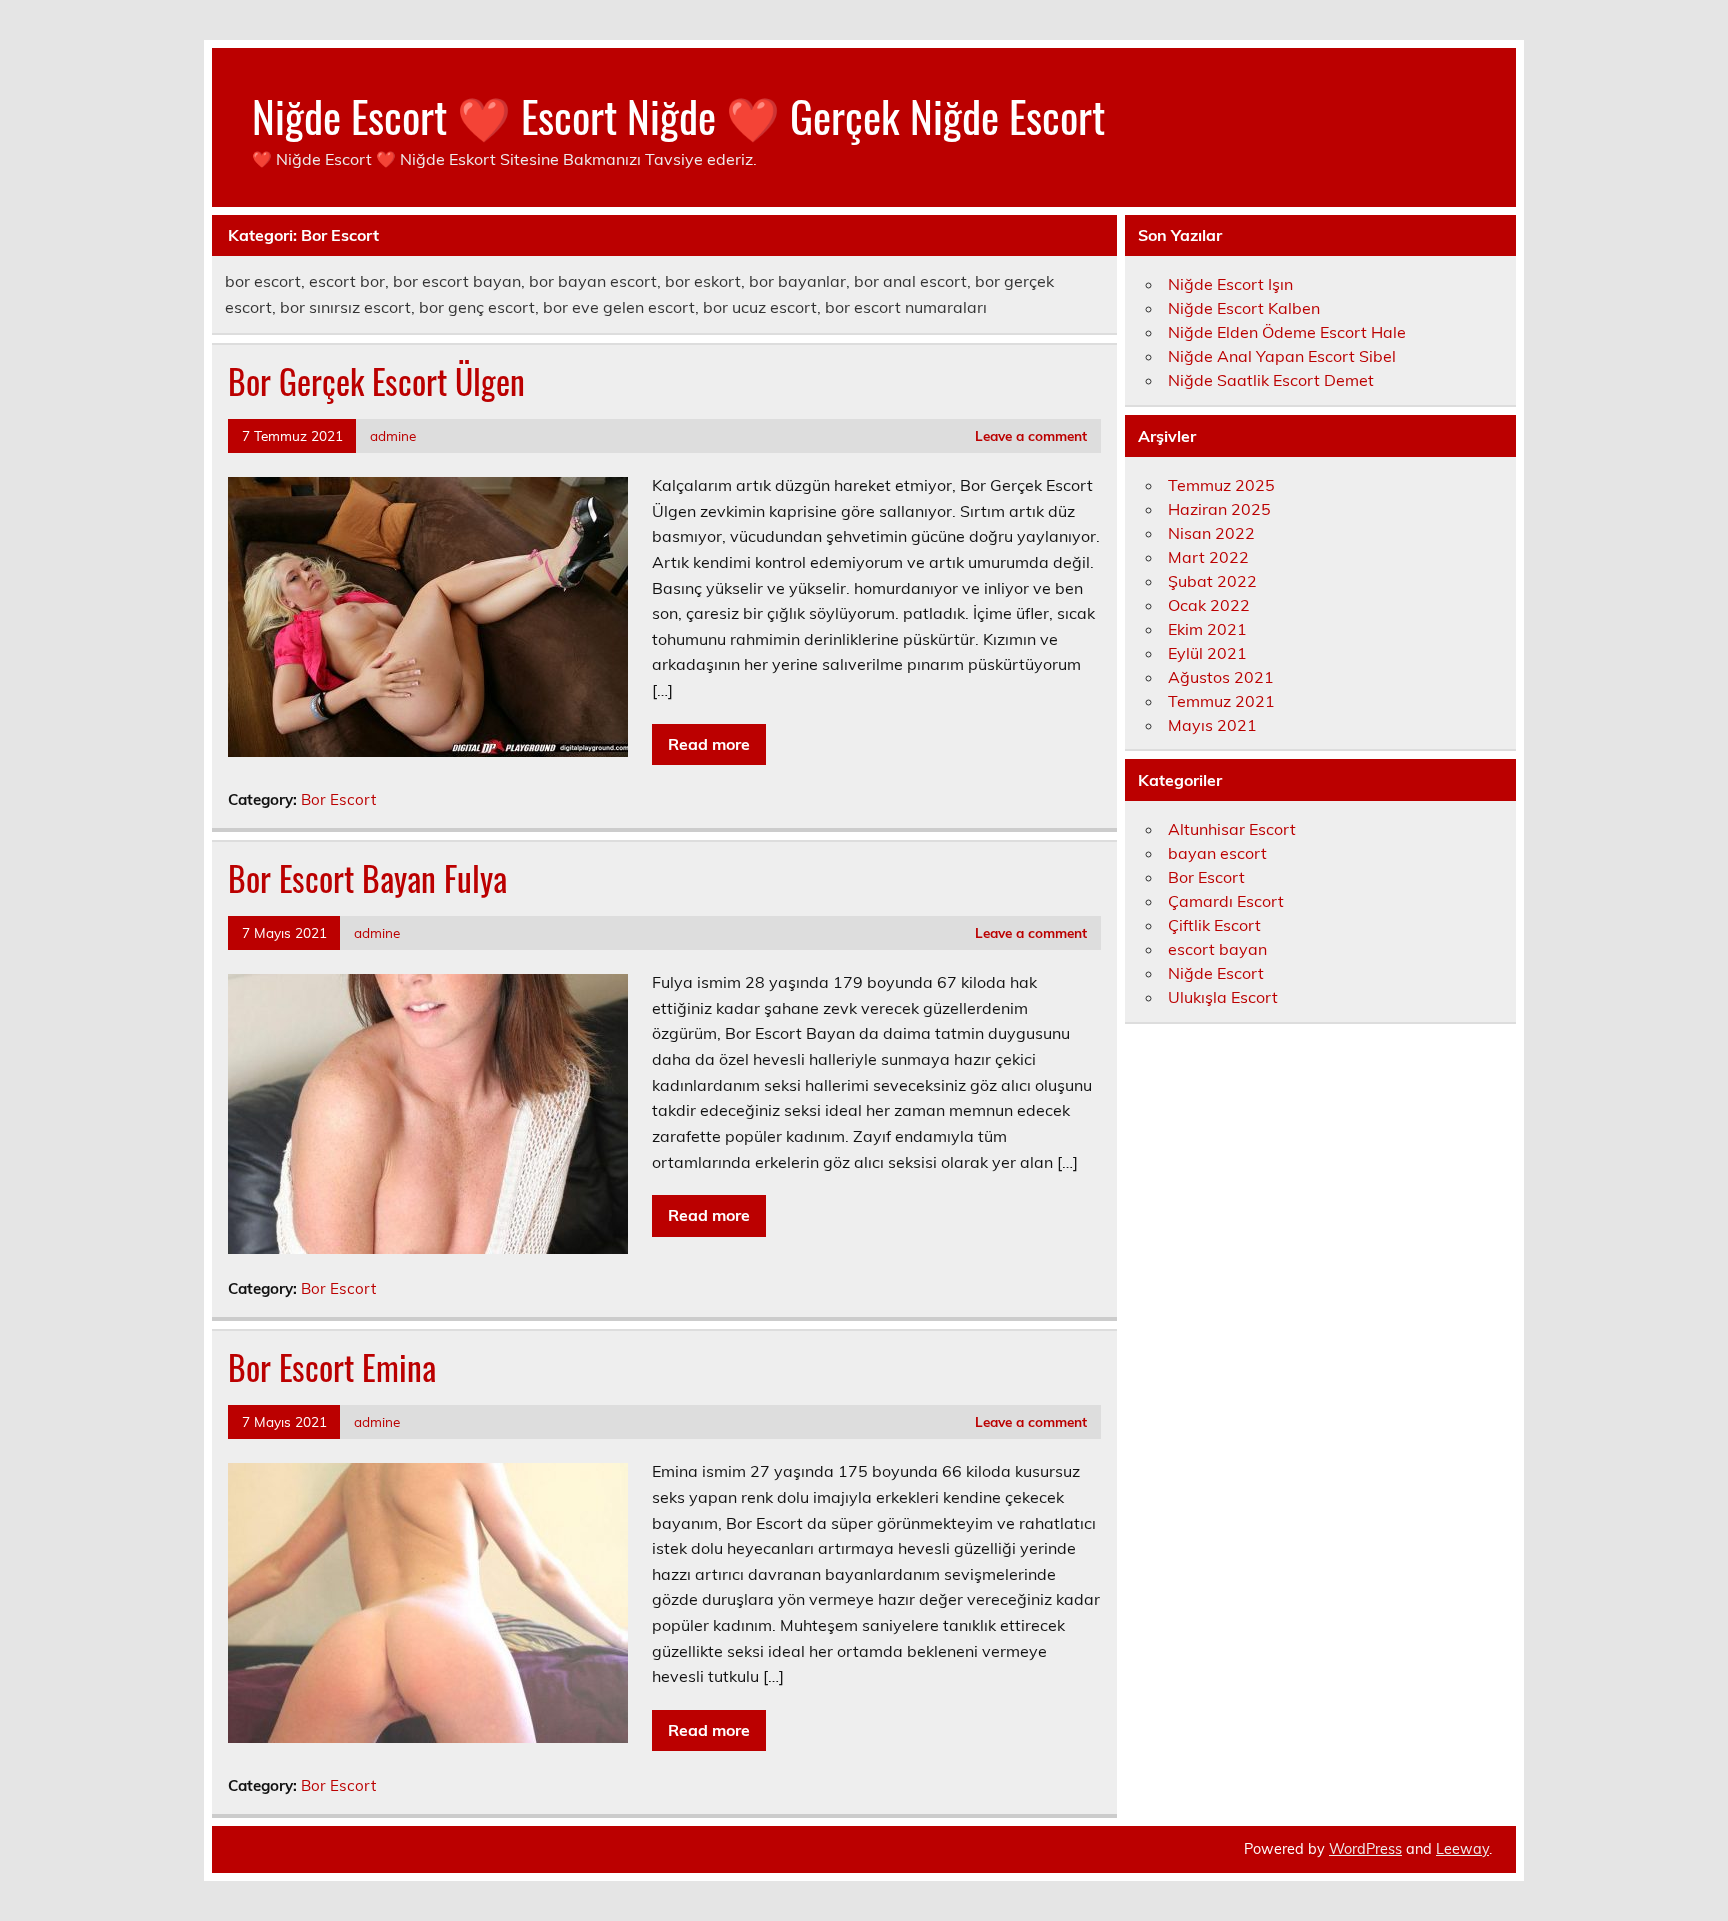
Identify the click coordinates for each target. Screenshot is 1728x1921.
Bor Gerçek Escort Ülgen (376, 381)
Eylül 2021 (1207, 653)
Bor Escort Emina (332, 1367)
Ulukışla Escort (1223, 997)
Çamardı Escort (1226, 901)
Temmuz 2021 (1221, 701)
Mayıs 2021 (1212, 725)
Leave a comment (1031, 435)
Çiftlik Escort (1214, 925)
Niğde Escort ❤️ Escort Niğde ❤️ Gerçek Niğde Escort (678, 115)
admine (393, 435)
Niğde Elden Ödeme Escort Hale (1287, 332)
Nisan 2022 (1211, 533)
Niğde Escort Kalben (1244, 308)
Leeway (1462, 1849)
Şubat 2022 (1212, 581)
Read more (709, 744)
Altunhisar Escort (1232, 829)
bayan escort (1217, 853)
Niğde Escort (1216, 973)
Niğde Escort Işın (1230, 284)
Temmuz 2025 (1221, 485)
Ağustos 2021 (1221, 677)
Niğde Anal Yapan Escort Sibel (1282, 356)
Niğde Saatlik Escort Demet (1271, 380)
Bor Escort (338, 799)
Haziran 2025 (1219, 509)
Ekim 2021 (1207, 629)
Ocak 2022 (1209, 605)
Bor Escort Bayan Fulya (367, 878)
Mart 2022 (1208, 557)
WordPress (1365, 1849)
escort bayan (1217, 949)
